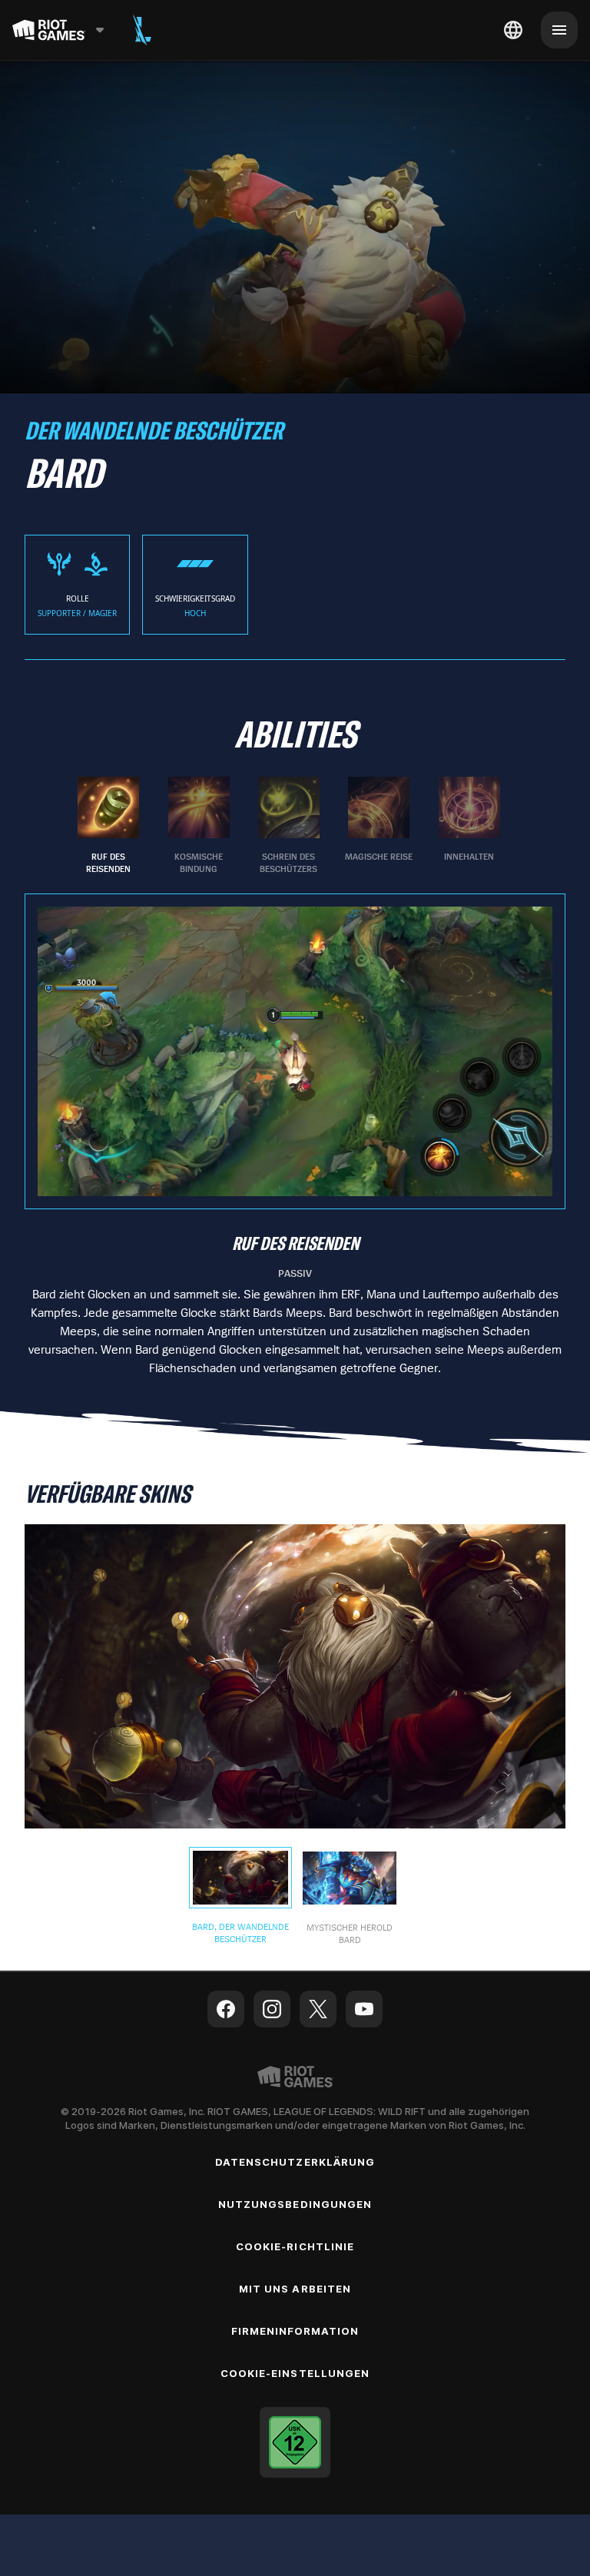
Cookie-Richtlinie (295, 2246)
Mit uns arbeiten (295, 2289)
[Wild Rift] (142, 30)
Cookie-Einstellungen (295, 2373)
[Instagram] (272, 2009)
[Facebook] (226, 2009)
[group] (289, 826)
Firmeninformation (295, 2331)
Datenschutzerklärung (295, 2162)
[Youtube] (364, 2009)
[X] (318, 2009)
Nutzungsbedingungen (295, 2204)
